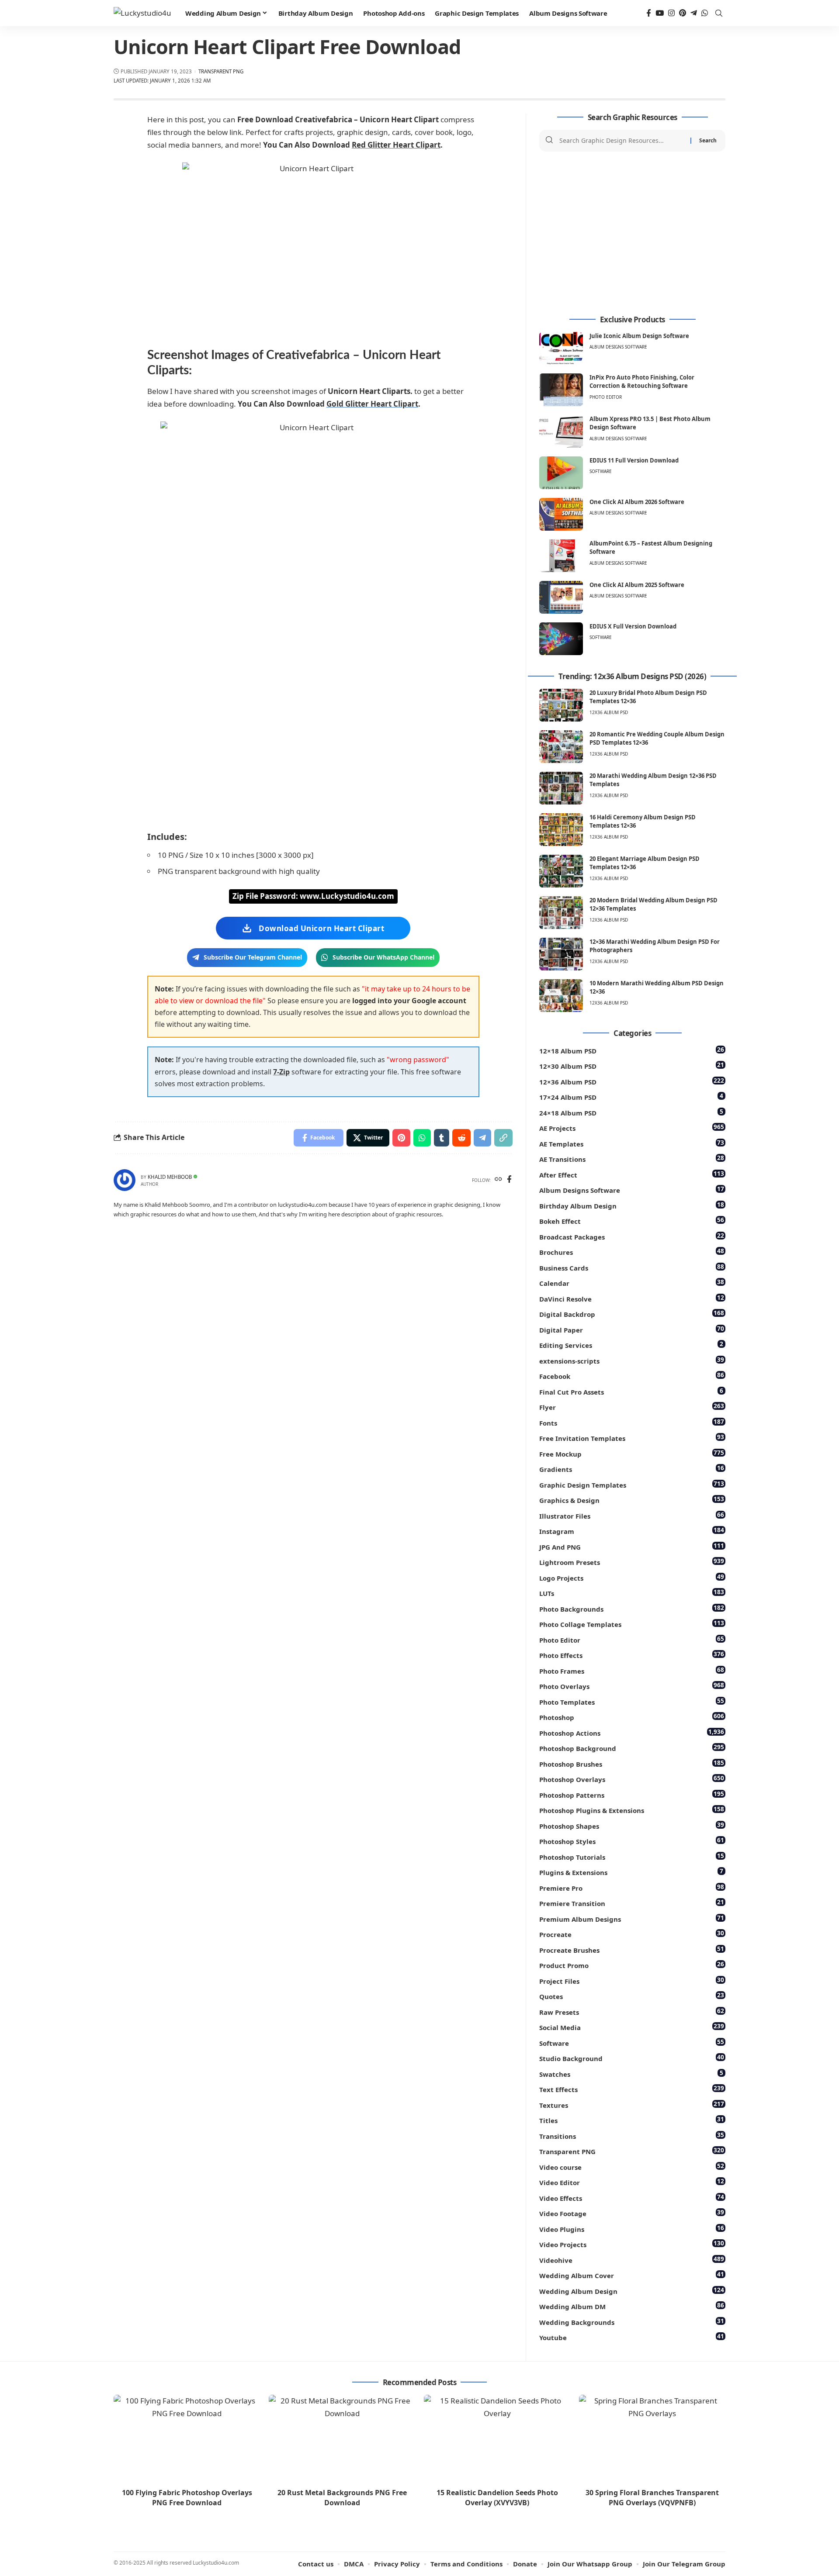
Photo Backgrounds (632, 1608)
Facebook (632, 1376)
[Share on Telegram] (482, 1138)
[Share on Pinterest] (401, 1138)
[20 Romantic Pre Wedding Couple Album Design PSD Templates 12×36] (561, 747)
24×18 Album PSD (631, 1112)
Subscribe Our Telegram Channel (253, 957)
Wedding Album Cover (632, 2275)
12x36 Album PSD (609, 712)
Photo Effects (632, 1655)
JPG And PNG (632, 1546)
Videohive (632, 2260)
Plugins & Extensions (631, 1872)
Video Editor (632, 2182)
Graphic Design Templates (632, 1484)
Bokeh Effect (632, 1221)
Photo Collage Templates (632, 1624)
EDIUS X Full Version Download (633, 626)
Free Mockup (632, 1453)
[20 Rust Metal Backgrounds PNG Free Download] (342, 2439)
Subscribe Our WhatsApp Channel (383, 957)
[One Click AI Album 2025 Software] (561, 597)
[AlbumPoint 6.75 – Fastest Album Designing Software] (561, 556)
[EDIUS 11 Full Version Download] (561, 473)
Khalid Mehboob (170, 1177)
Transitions (632, 2136)
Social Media (632, 2027)
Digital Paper (632, 1329)
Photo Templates (632, 1701)
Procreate (632, 1934)
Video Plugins (632, 2229)
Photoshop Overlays (632, 1779)
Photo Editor (606, 397)
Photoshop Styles (632, 1841)
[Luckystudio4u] (142, 13)
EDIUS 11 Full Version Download (634, 460)
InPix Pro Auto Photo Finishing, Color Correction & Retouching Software (642, 382)
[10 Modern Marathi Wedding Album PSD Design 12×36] (561, 996)
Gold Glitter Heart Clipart (372, 404)
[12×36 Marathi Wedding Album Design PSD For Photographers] (561, 954)
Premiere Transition (632, 1903)
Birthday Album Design (632, 1205)
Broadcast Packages (632, 1236)
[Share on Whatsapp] (422, 1138)
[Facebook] (649, 13)
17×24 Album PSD (631, 1096)
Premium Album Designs (632, 1918)
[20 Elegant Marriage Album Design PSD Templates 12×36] (561, 871)
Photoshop (632, 1717)
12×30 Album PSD (632, 1065)
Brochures (632, 1252)
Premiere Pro (632, 1887)
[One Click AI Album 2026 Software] (561, 514)
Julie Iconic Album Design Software (639, 336)
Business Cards (632, 1267)
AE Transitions (632, 1159)
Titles (632, 2120)
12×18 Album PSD (632, 1050)
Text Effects (632, 2089)
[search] (719, 13)
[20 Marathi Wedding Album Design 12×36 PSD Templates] (561, 788)
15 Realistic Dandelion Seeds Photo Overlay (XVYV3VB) (497, 2498)
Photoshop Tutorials (632, 1856)
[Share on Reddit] (461, 1138)
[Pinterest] (683, 13)
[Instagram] (671, 13)
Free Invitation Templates (632, 1438)
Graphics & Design (632, 1500)
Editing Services (631, 1345)
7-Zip (281, 1072)
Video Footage (632, 2213)
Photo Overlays (632, 1686)
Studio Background (632, 2058)
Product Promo (632, 1965)
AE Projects (632, 1127)
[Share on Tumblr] (442, 1138)
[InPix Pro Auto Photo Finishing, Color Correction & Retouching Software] (561, 390)
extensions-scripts (632, 1360)
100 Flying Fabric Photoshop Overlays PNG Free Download (187, 2498)
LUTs (632, 1593)
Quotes (632, 1996)
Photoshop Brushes (632, 1763)
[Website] (498, 1180)
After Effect (632, 1174)
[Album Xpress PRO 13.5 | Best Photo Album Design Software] (561, 431)
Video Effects (632, 2198)
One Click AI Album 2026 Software (637, 502)
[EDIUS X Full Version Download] (561, 639)
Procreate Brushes (632, 1949)
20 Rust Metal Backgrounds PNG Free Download (342, 2498)
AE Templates (632, 1143)
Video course (632, 2167)
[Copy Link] (503, 1138)
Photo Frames (632, 1670)
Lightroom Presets (632, 1562)
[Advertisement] (632, 234)
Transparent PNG (221, 71)
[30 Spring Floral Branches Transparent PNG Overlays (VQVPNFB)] (652, 2439)
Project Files (632, 1980)
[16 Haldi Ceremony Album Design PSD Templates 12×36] (561, 830)
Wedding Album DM (632, 2306)
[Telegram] (694, 13)
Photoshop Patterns (632, 1794)
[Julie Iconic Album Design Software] (561, 348)
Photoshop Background (632, 1748)
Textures (632, 2105)
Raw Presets (632, 2011)
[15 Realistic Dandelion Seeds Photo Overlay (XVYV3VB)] (497, 2439)
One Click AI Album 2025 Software (637, 585)
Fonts (632, 1422)
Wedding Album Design (632, 2291)
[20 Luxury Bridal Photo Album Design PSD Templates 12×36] (561, 705)
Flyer (632, 1407)
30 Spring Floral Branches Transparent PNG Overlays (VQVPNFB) (652, 2498)
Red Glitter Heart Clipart (396, 145)
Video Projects (632, 2244)
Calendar (632, 1283)
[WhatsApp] (705, 13)
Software (601, 471)
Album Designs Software (618, 347)
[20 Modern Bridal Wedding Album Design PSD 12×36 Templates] (561, 913)
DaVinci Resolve (632, 1298)
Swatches (631, 2074)
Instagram (632, 1531)
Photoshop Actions (632, 1732)
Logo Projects (632, 1577)
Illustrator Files (632, 1515)
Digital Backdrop (632, 1314)
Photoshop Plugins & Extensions (632, 1810)
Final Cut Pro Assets (631, 1391)
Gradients (632, 1469)
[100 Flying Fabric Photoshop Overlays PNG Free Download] (187, 2439)
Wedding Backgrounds (632, 2322)
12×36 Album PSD (632, 1081)
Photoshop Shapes (632, 1825)
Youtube (632, 2337)
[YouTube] (660, 13)
